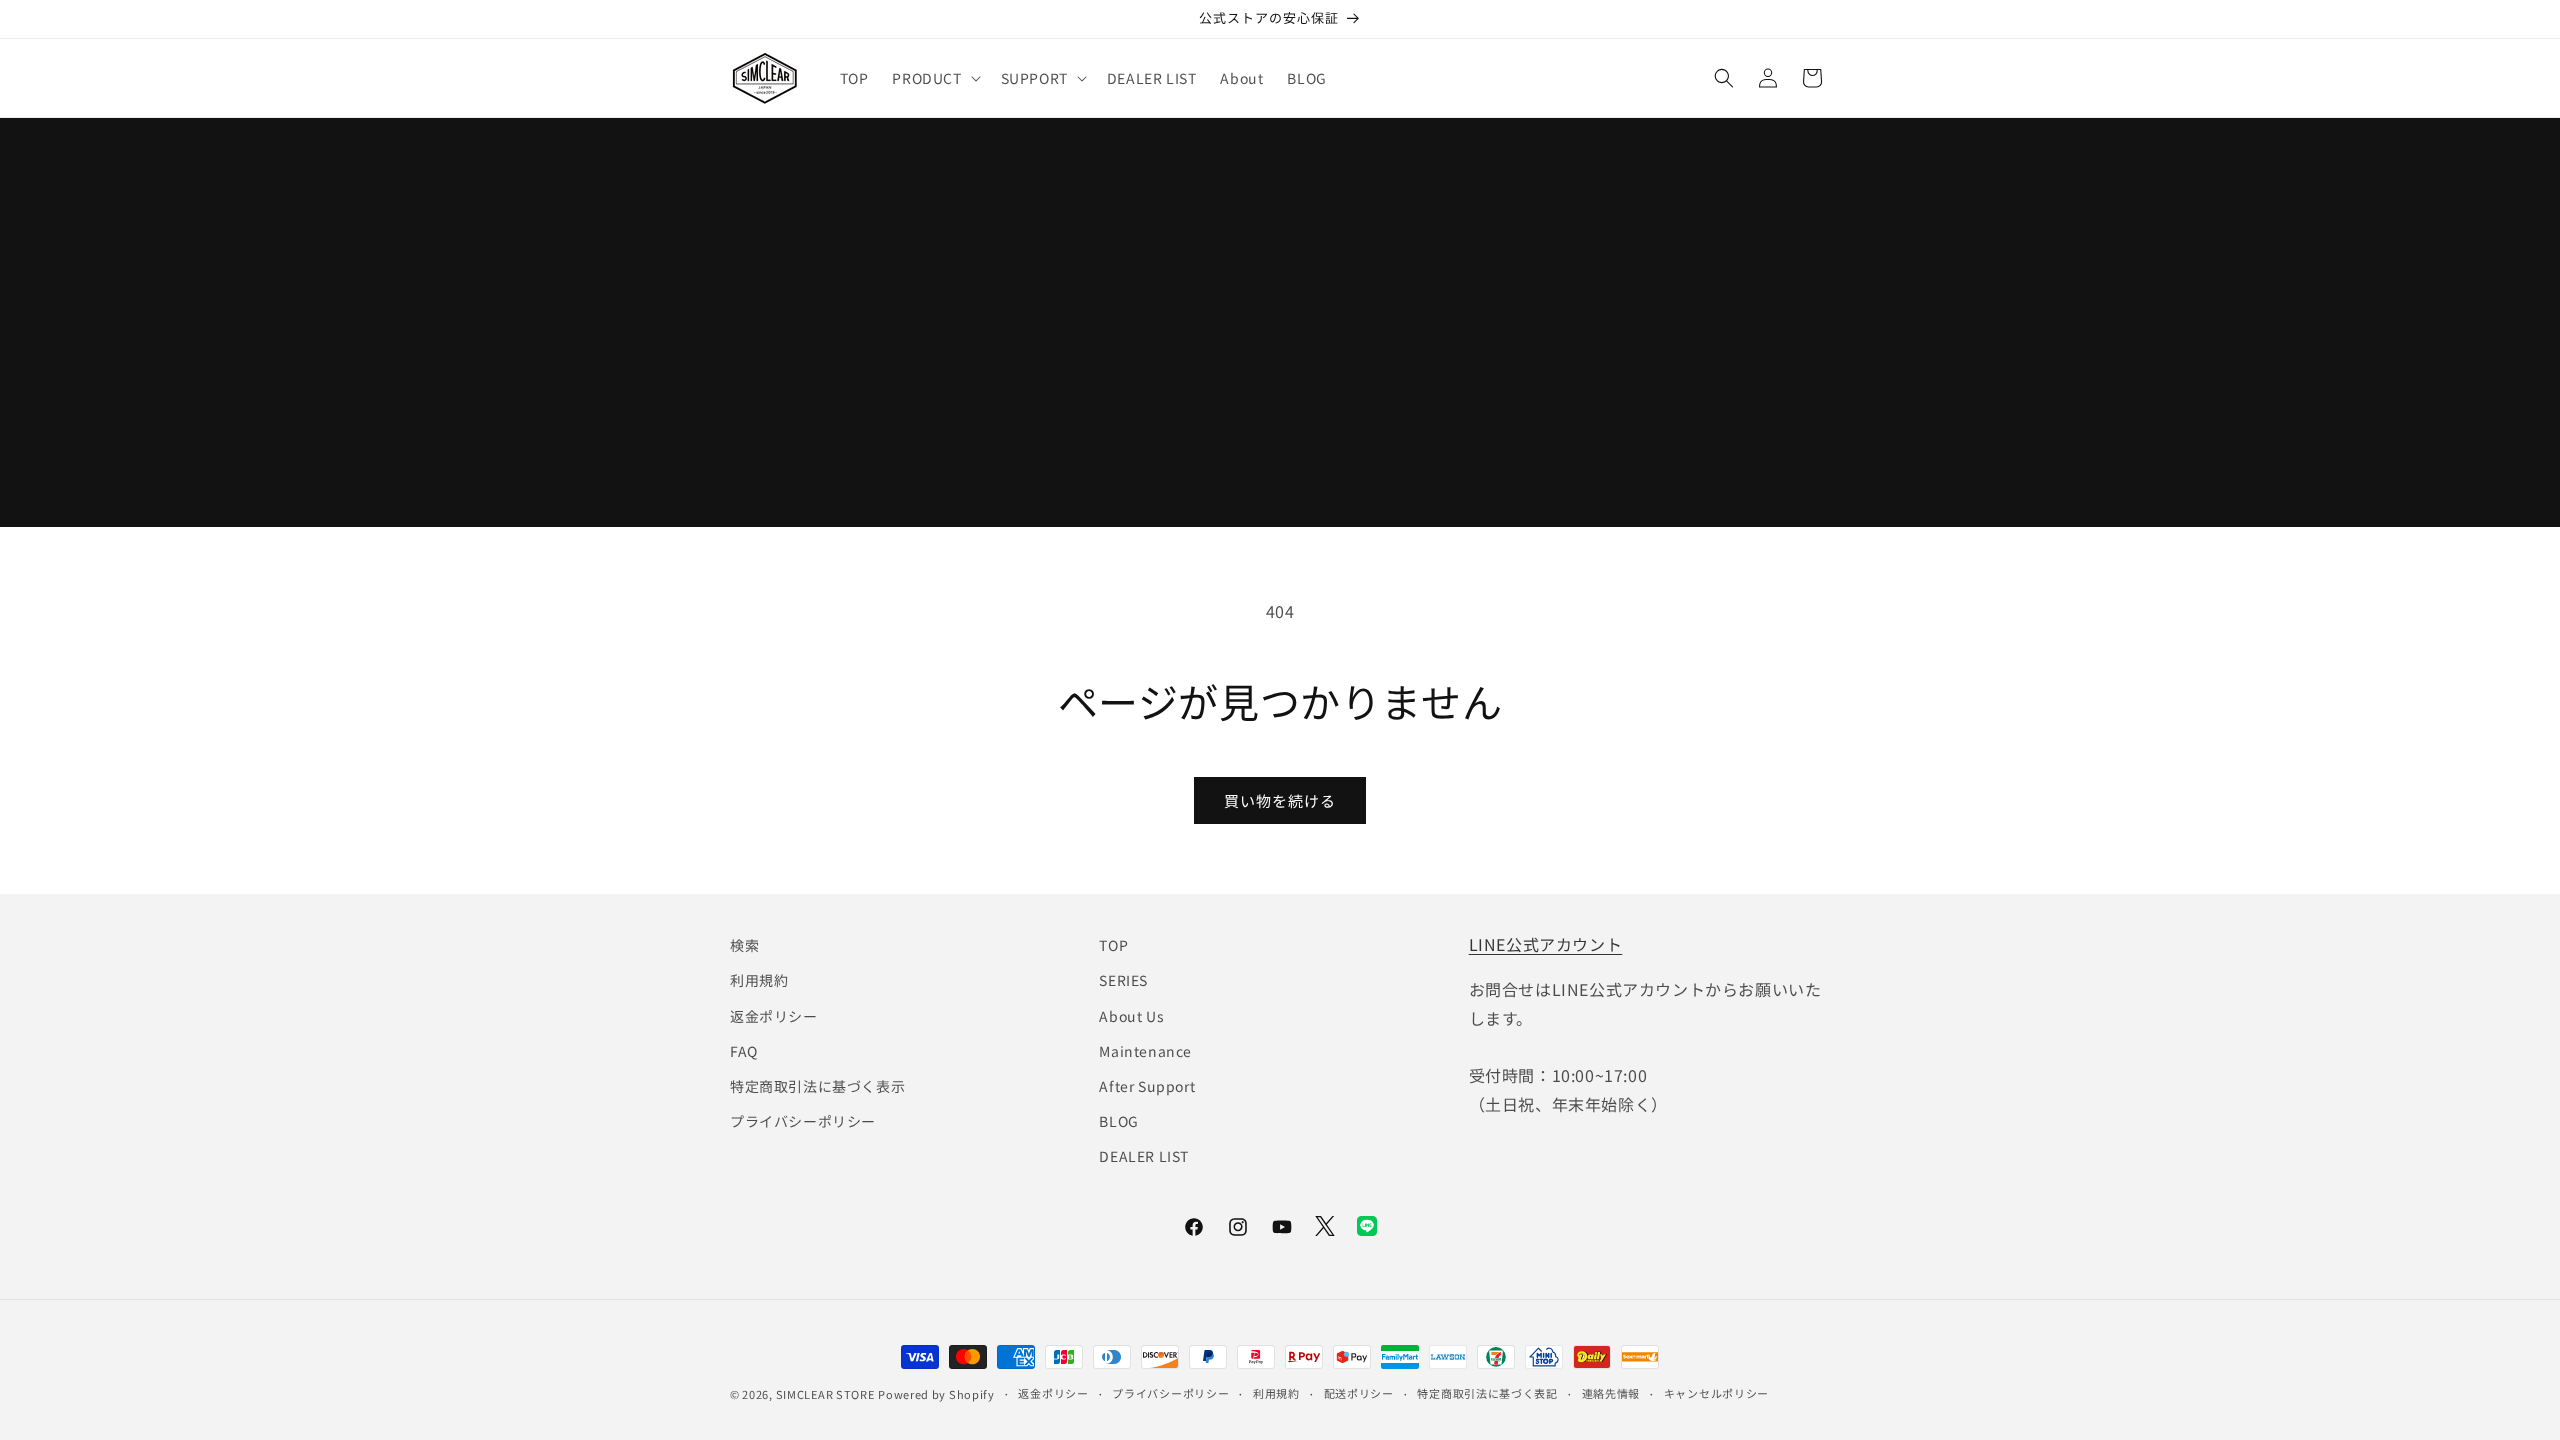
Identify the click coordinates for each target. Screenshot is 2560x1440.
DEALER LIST (1144, 1156)
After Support (1147, 1086)
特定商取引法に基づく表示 (817, 1086)
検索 (744, 945)
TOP (1113, 945)
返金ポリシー (774, 1016)
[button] (934, 78)
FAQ (744, 1051)
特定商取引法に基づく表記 (1487, 1393)
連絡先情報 (1611, 1393)
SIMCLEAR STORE (825, 1394)
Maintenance (1145, 1051)
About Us (1131, 1016)
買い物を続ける (1280, 800)
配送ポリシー (1359, 1393)
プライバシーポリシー (803, 1121)
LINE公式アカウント (1546, 944)
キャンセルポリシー (1716, 1393)
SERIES (1123, 980)
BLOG (1118, 1121)
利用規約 (759, 980)
